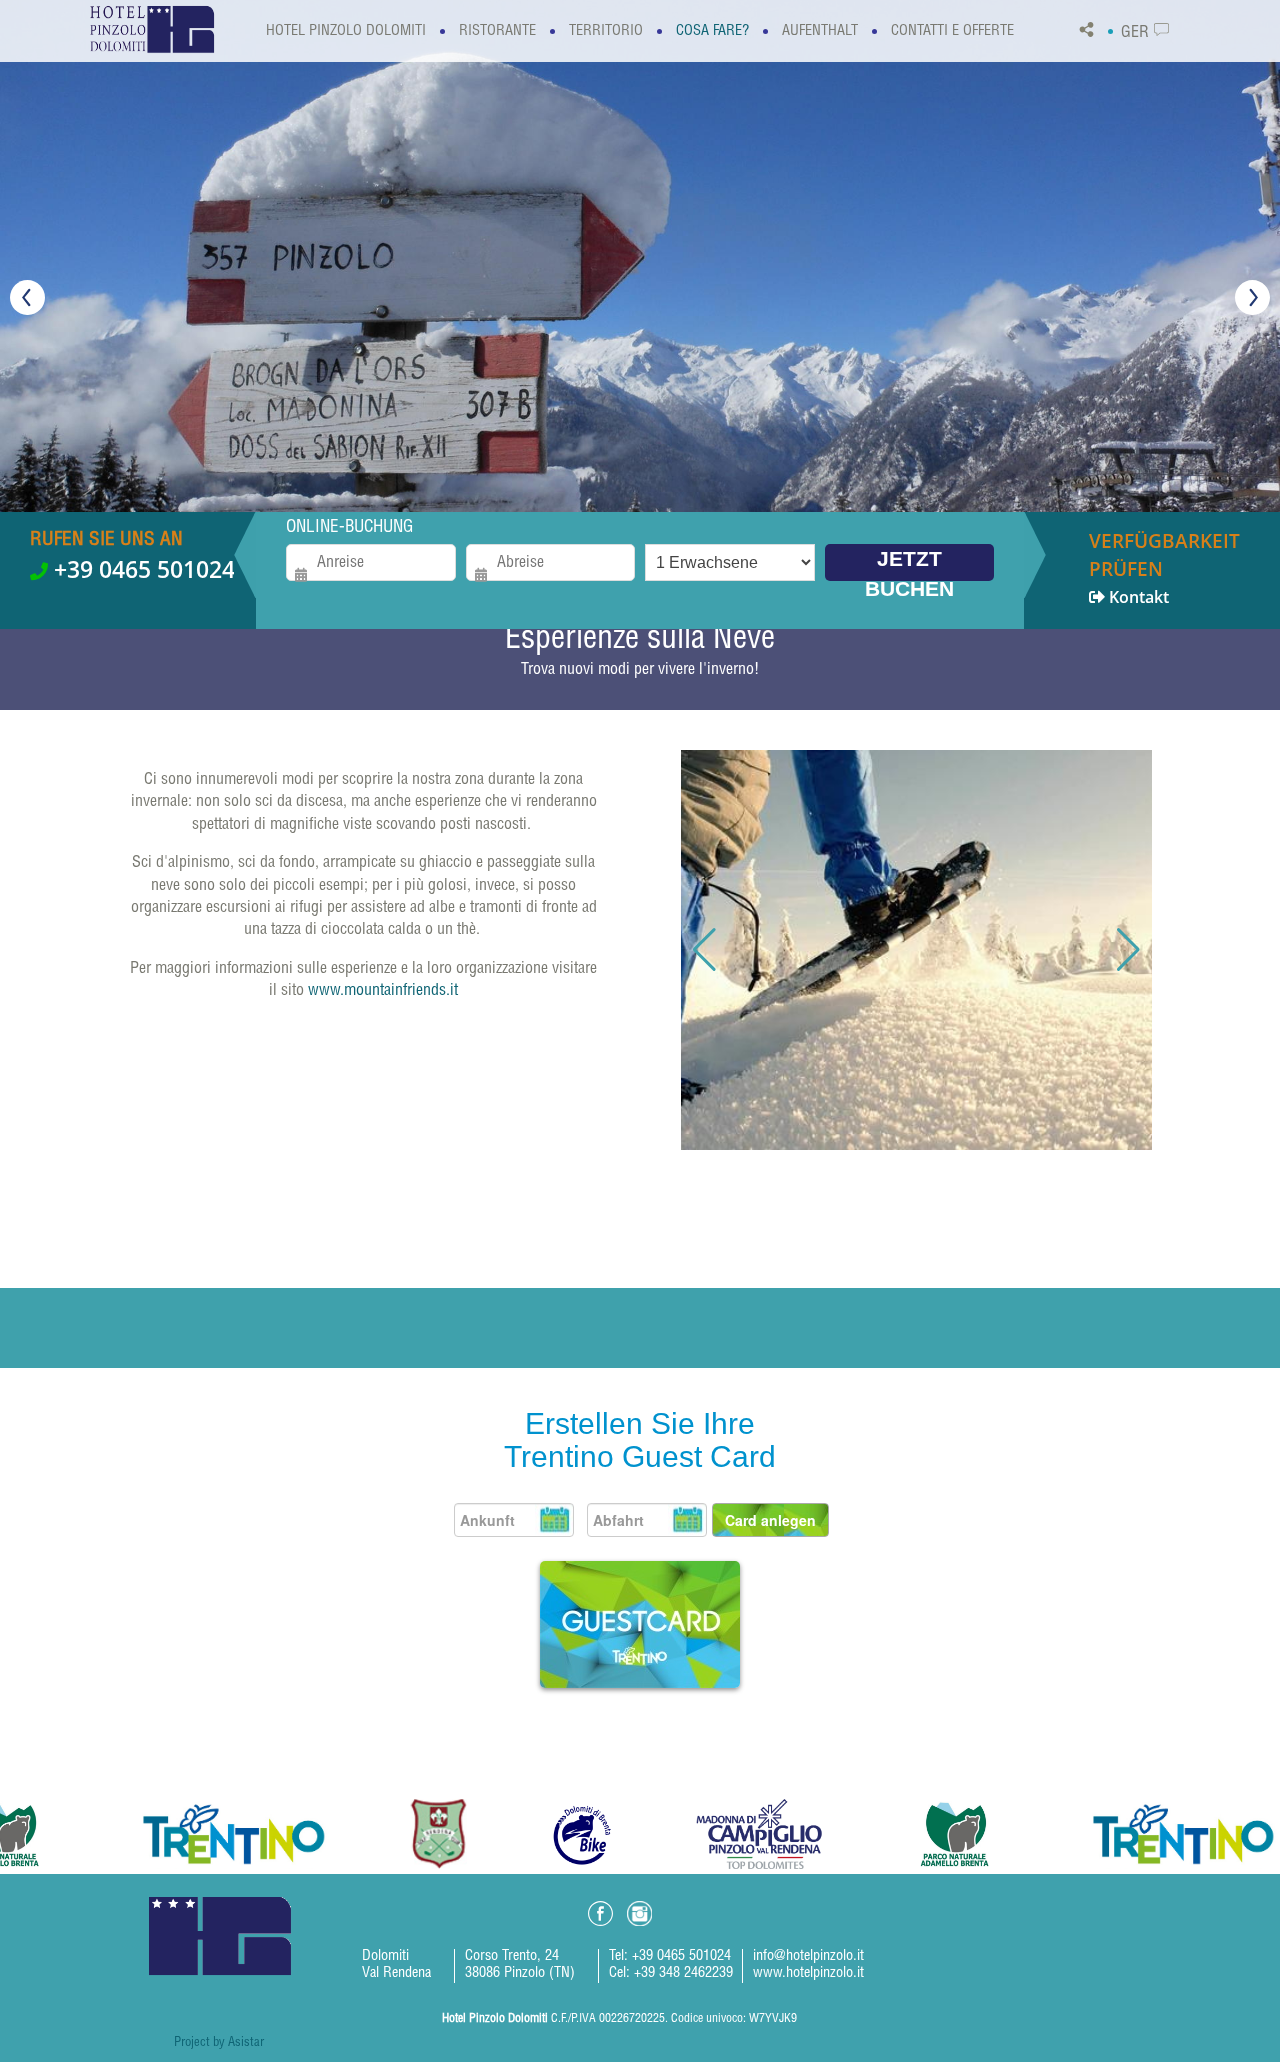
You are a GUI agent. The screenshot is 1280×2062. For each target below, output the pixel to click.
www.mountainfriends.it (383, 992)
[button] (704, 950)
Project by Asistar (219, 2043)
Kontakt (1164, 568)
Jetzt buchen (909, 564)
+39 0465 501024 (141, 569)
